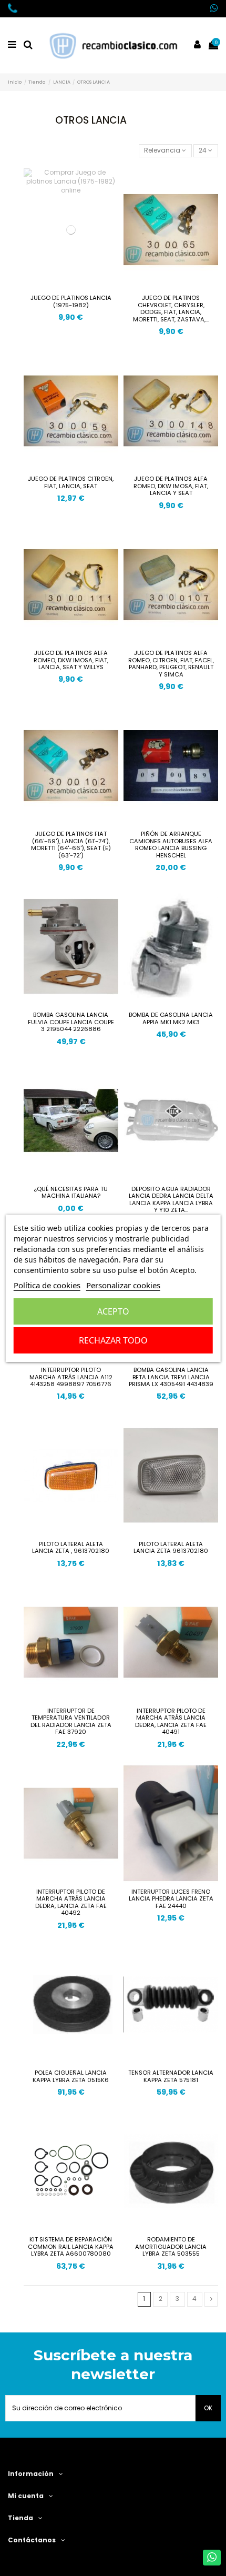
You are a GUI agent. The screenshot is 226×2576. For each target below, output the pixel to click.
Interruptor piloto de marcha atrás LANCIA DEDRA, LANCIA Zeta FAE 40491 (171, 1721)
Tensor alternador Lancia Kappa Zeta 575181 (171, 2076)
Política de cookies (47, 1285)
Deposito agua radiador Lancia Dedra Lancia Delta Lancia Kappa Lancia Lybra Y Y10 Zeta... (171, 1200)
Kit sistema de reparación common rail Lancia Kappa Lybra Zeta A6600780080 (71, 2246)
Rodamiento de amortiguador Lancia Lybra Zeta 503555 (171, 2246)
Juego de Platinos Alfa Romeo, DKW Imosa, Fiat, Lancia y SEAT (171, 486)
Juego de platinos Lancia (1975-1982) (71, 301)
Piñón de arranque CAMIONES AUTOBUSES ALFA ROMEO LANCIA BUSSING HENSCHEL (171, 845)
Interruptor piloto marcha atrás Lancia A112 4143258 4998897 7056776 (71, 1377)
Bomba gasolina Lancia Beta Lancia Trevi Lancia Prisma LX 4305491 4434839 (171, 1377)
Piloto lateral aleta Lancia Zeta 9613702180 (171, 1548)
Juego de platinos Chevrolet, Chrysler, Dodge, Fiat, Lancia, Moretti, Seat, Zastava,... (171, 309)
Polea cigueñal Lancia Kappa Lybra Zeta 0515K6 (71, 2076)
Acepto (113, 1311)
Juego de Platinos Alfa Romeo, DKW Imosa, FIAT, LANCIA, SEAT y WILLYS (71, 660)
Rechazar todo (113, 1340)
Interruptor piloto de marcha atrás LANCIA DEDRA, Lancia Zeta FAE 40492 (71, 1902)
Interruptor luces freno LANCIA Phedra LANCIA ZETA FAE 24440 (171, 1899)
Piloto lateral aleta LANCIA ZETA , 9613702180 (71, 1548)
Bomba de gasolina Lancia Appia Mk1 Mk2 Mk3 (171, 1018)
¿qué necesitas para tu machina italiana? (71, 1193)
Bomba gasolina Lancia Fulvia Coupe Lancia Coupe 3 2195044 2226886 (71, 1022)
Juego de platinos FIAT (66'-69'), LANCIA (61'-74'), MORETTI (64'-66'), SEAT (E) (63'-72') (71, 845)
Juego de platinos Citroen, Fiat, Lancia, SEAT (71, 482)
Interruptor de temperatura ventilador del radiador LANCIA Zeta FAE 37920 (71, 1721)
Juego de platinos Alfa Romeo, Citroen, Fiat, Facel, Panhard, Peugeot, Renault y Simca (171, 664)
